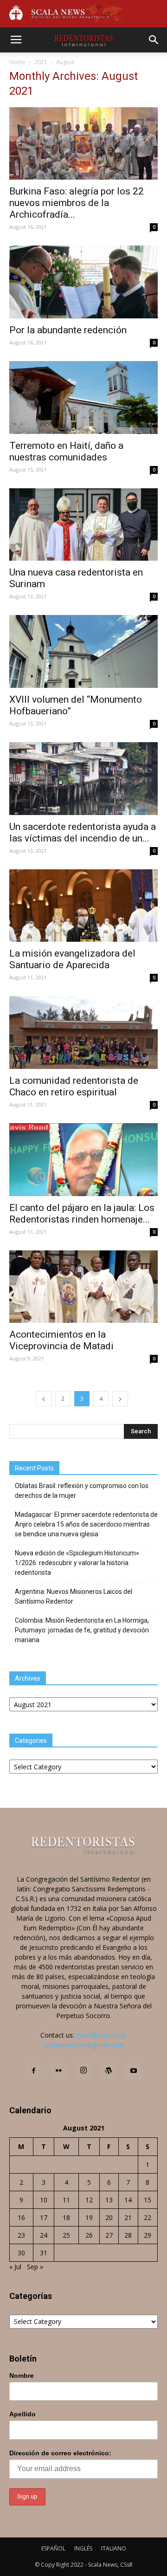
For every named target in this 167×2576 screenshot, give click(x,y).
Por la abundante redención (68, 330)
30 (21, 2253)
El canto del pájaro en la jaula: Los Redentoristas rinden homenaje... (82, 1214)
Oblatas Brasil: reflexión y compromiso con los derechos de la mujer (82, 1491)
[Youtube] (134, 2071)
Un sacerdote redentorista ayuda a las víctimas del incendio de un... (83, 832)
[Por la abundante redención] (83, 282)
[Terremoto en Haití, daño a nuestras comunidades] (83, 398)
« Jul (15, 2267)
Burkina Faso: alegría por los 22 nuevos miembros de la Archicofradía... (77, 203)
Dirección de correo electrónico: (60, 2453)
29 (148, 2235)
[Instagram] (83, 2071)
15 (148, 2200)
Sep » (35, 2267)
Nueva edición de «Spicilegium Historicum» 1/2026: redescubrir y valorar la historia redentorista (77, 1563)
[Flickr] (58, 2071)
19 (89, 2217)
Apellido (22, 2414)
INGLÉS (83, 2548)
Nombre (22, 2375)
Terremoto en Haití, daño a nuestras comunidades (66, 451)
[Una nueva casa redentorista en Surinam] (83, 525)
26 (89, 2235)
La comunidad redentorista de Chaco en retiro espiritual (74, 1086)
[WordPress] (109, 2071)
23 (21, 2235)
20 (109, 2217)
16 (21, 2217)
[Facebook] (33, 2071)
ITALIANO (114, 2548)
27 (109, 2235)
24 (44, 2235)
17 (44, 2217)
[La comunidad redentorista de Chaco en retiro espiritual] (83, 1032)
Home (17, 62)
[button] (154, 40)
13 (109, 2200)
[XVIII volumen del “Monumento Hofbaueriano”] (83, 651)
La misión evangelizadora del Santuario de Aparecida (72, 959)
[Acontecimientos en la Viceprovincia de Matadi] (83, 1287)
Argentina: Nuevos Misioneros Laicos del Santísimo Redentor (74, 1596)
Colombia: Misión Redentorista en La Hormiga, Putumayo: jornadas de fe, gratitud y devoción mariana (82, 1630)
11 (66, 2200)
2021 (41, 62)
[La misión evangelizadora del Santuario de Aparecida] (83, 906)
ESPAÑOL (53, 2548)
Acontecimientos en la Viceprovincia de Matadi (61, 1340)
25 (66, 2235)
